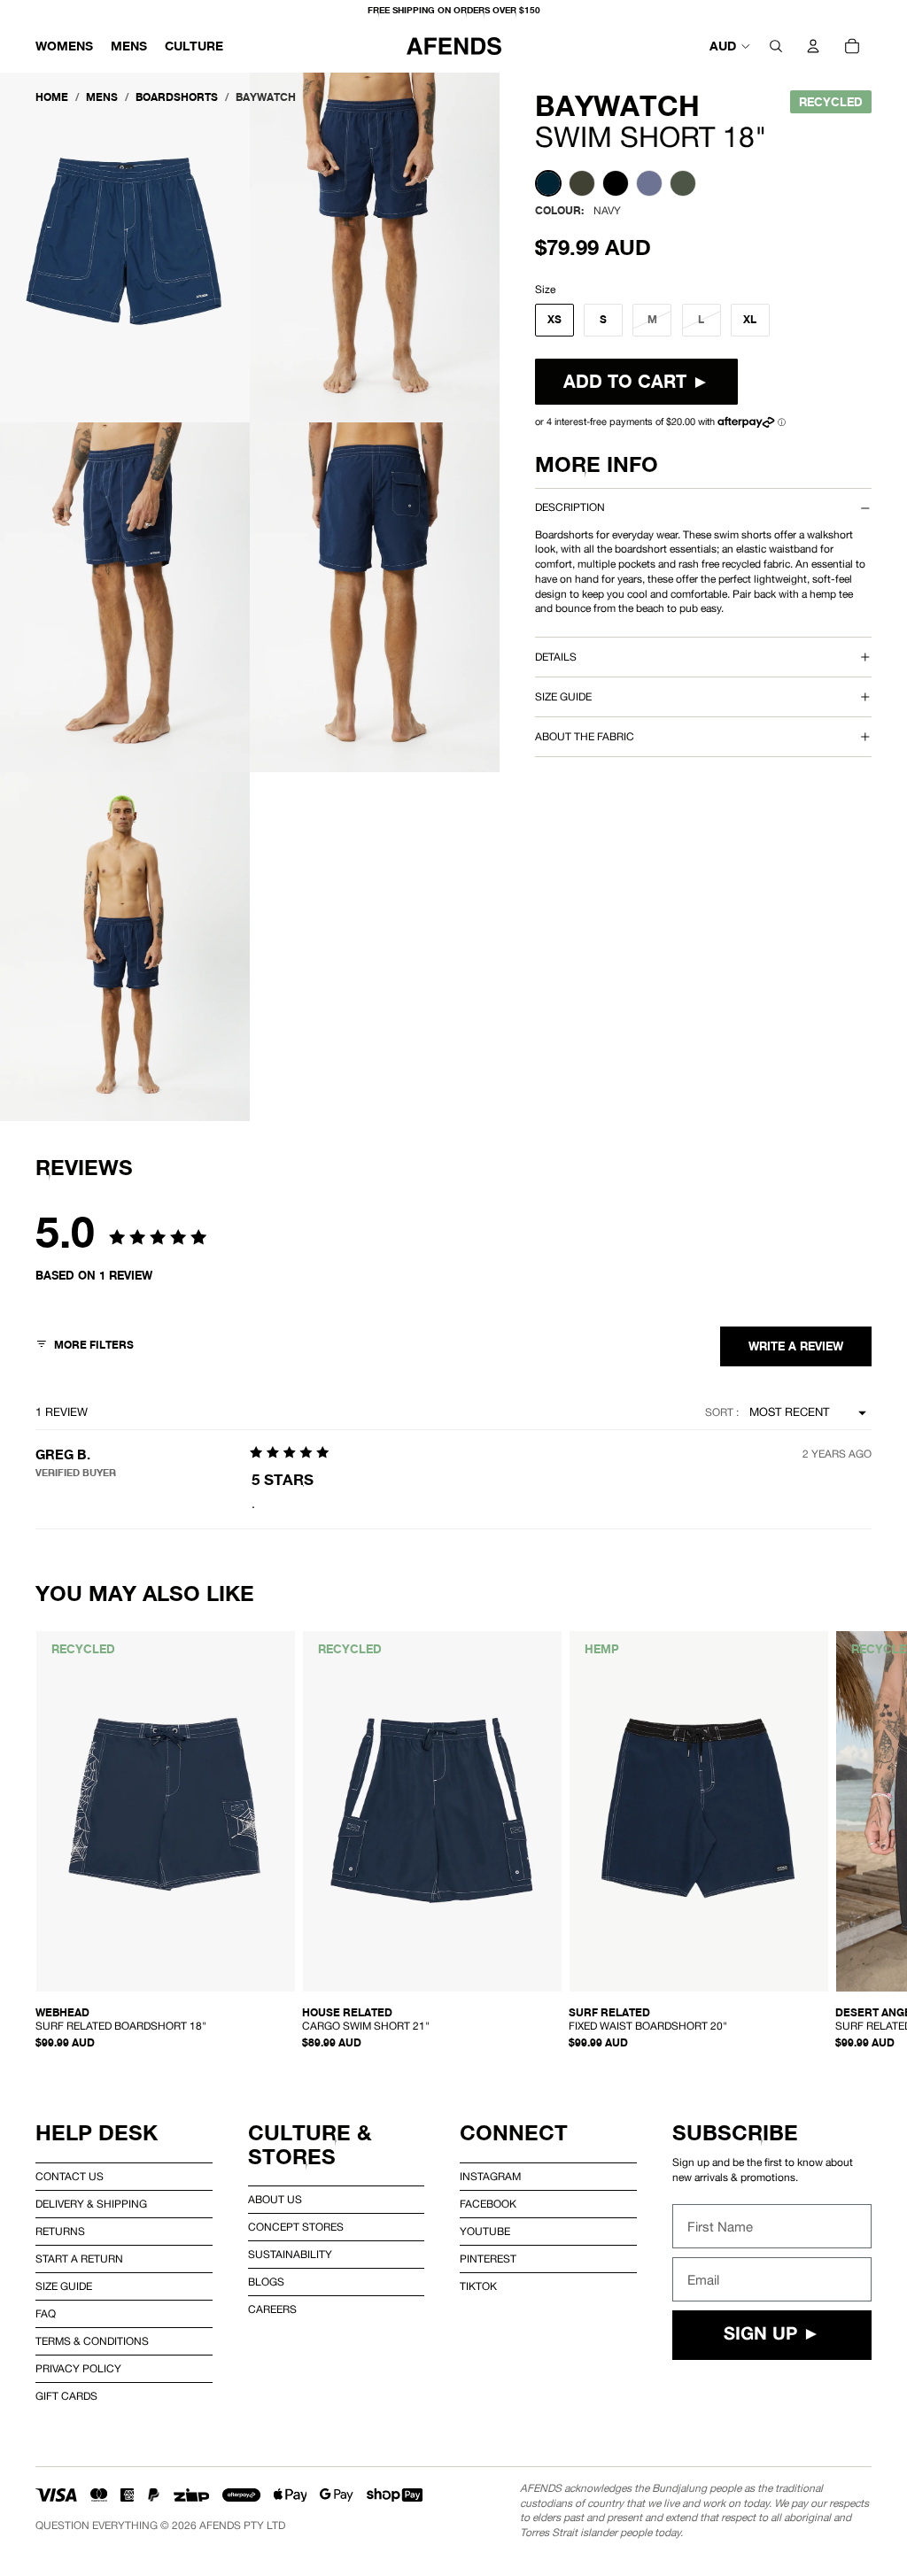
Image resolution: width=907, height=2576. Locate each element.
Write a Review (796, 1346)
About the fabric (585, 737)
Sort (721, 1412)
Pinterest (488, 2259)
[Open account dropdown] (813, 46)
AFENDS (220, 2526)
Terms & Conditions (92, 2341)
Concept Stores (296, 2227)
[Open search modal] (776, 46)
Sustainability (290, 2255)
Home (52, 97)
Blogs (266, 2282)
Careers (272, 2309)
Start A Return (79, 2259)
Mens (102, 97)
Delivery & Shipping (91, 2204)
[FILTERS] (85, 1346)
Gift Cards (66, 2396)
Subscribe (735, 2133)
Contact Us (70, 2177)
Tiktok (478, 2286)
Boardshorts (177, 97)
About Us (275, 2200)
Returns (60, 2232)
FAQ (46, 2314)
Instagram (490, 2177)
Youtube (485, 2232)
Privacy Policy (78, 2369)
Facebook (488, 2204)
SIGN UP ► (772, 2335)
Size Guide (64, 2286)
